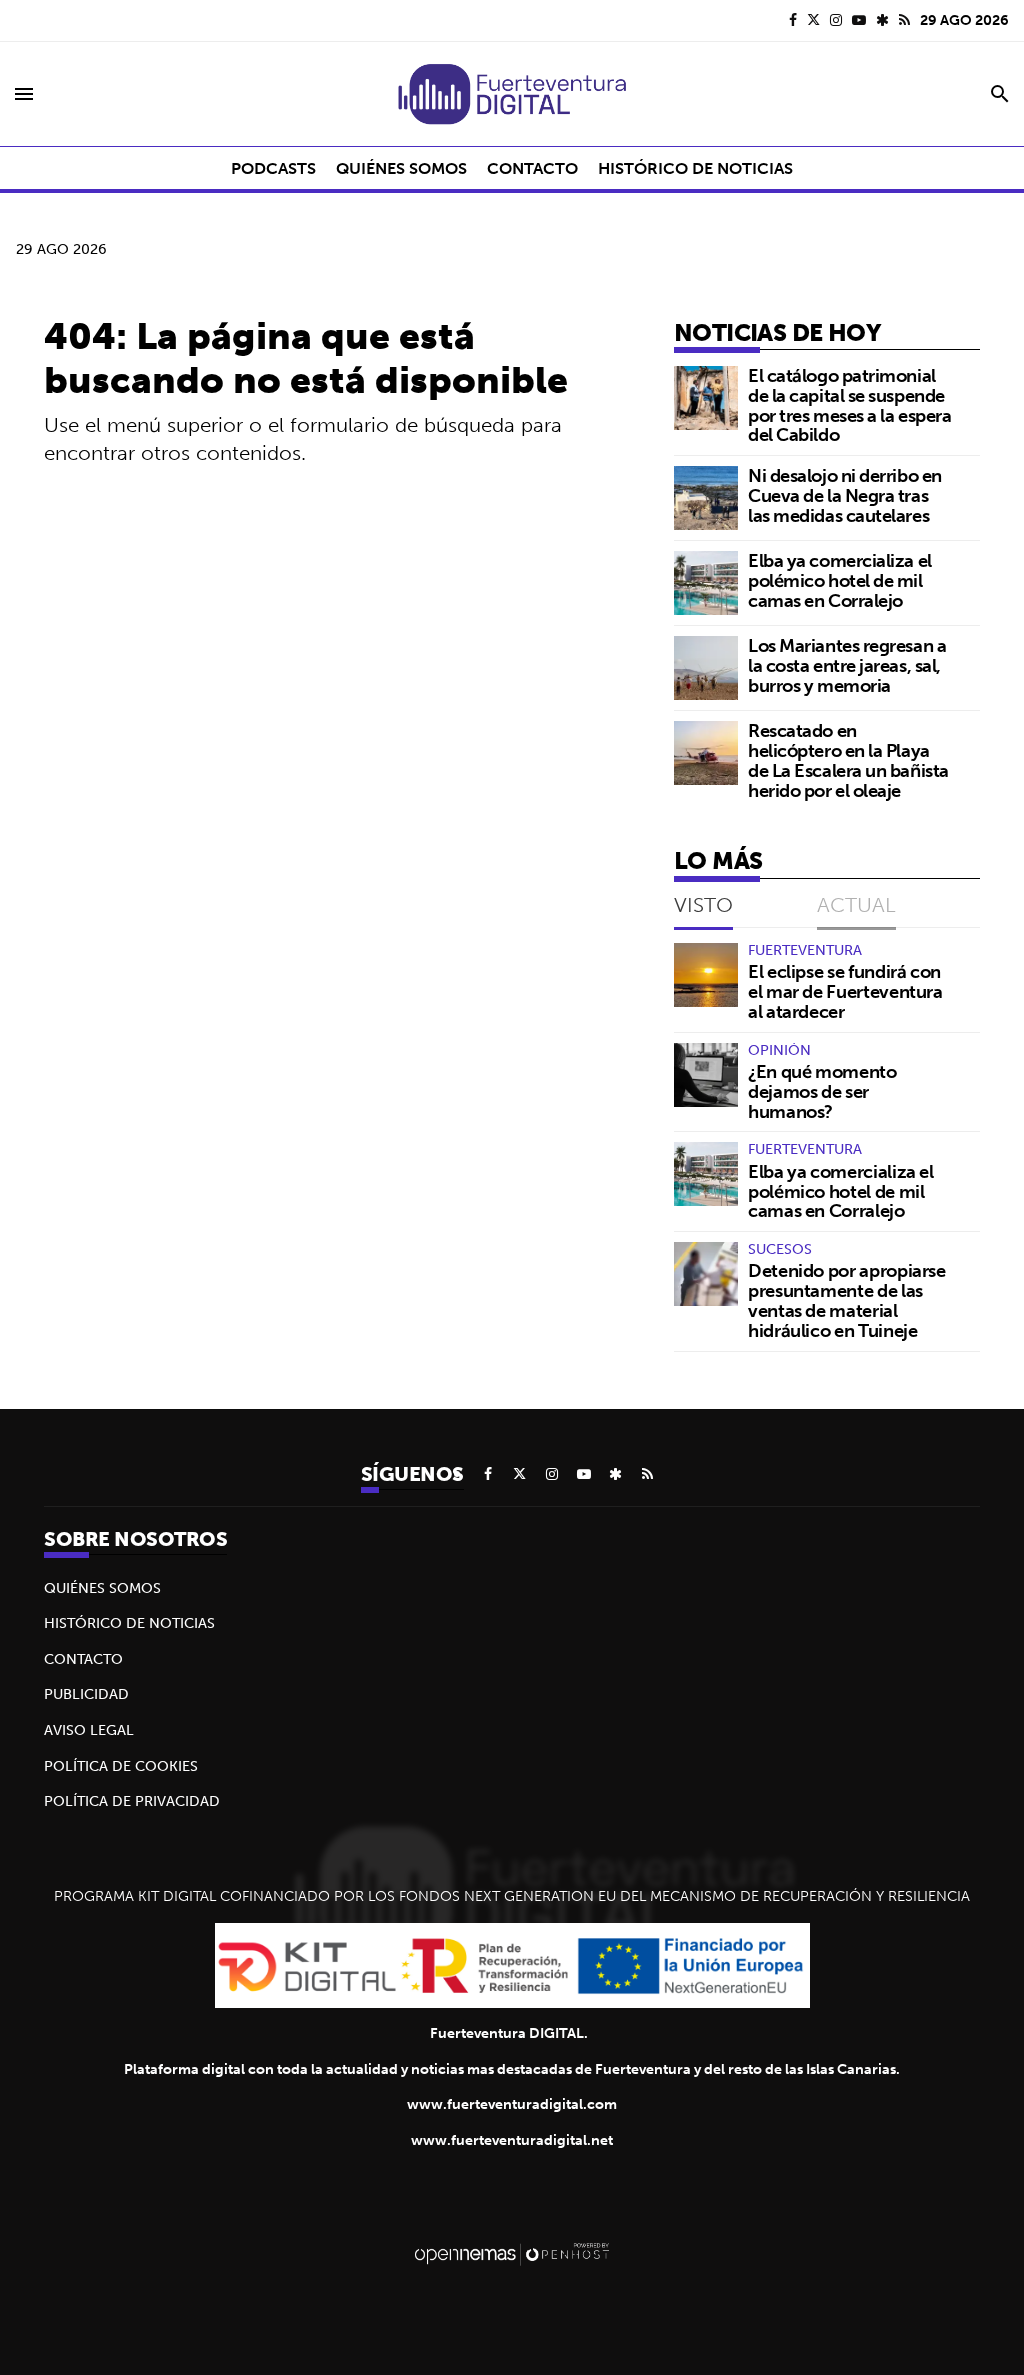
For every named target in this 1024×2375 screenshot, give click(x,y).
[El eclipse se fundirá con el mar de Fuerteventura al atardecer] (706, 975)
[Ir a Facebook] (793, 20)
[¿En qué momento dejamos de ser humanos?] (706, 1075)
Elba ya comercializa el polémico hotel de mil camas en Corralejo (840, 580)
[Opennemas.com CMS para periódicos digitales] (512, 2253)
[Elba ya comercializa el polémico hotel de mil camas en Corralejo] (706, 583)
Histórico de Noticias (129, 1623)
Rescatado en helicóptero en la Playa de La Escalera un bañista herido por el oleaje (848, 760)
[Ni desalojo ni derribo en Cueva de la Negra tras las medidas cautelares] (706, 498)
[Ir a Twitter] (813, 20)
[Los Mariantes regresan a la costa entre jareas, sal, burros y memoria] (706, 668)
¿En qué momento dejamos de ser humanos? (822, 1091)
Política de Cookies (121, 1766)
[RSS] (904, 20)
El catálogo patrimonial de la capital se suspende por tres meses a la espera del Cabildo (849, 405)
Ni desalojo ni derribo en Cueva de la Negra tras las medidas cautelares (845, 495)
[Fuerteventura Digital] (512, 94)
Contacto (83, 1659)
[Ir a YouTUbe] (859, 20)
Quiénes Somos (102, 1588)
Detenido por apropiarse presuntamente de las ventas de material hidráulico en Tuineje (847, 1300)
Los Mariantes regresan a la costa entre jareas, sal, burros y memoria (847, 665)
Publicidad (86, 1694)
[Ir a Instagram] (836, 20)
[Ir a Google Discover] (882, 20)
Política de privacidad (132, 1801)
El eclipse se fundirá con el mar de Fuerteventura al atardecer (845, 991)
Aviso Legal (89, 1730)
